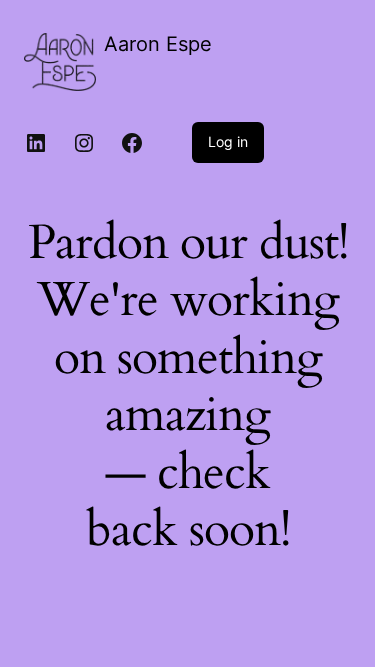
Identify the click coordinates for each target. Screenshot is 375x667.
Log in (228, 141)
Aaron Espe (158, 44)
